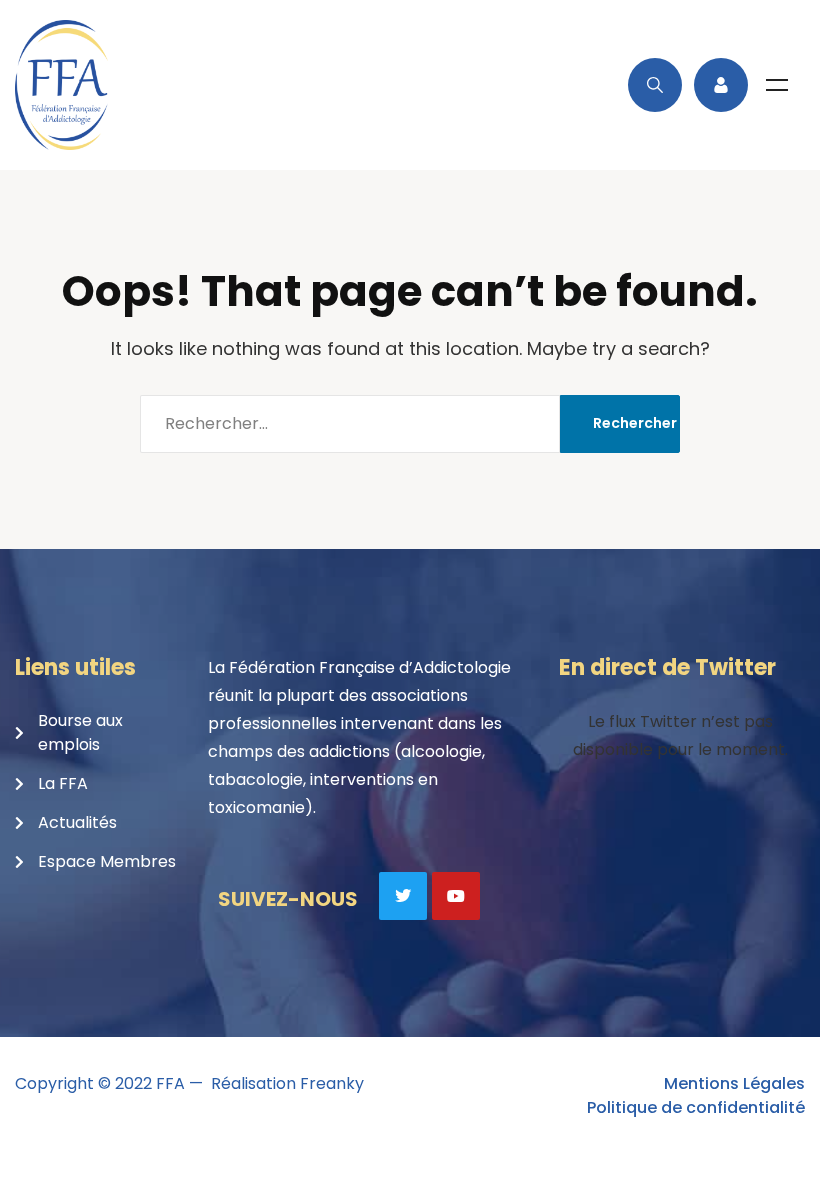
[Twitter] (403, 896)
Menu (777, 85)
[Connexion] (721, 85)
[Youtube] (456, 896)
